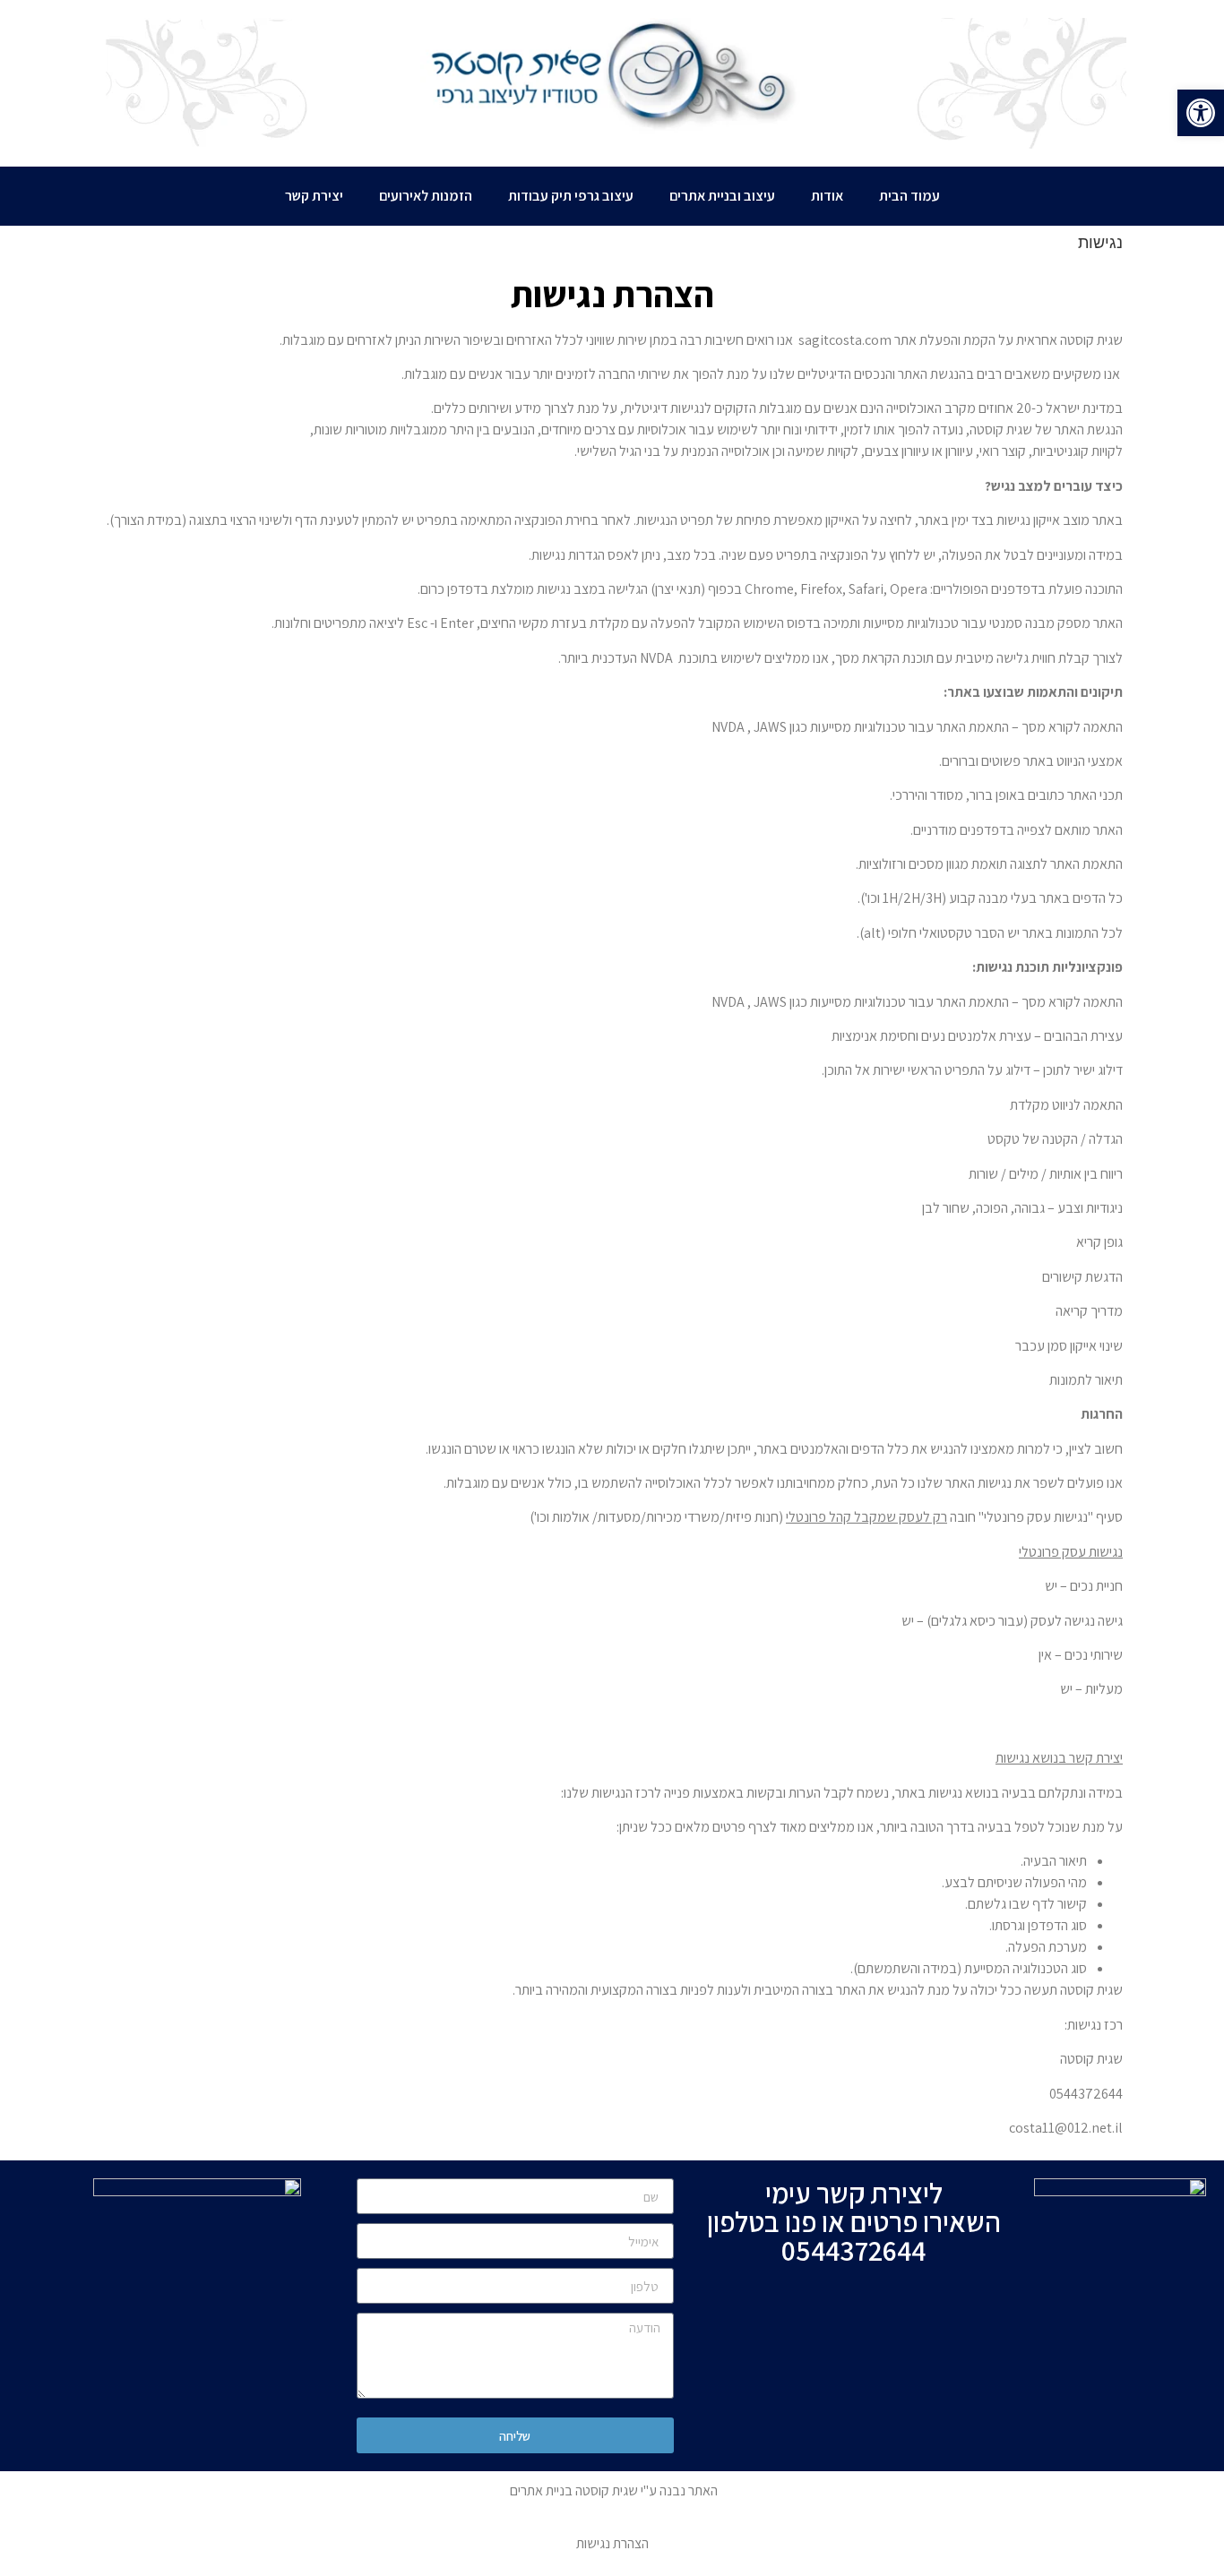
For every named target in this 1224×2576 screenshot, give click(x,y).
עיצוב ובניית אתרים (722, 196)
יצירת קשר (314, 196)
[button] (1201, 113)
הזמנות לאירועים (426, 196)
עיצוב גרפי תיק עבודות (571, 196)
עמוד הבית (909, 196)
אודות (827, 196)
